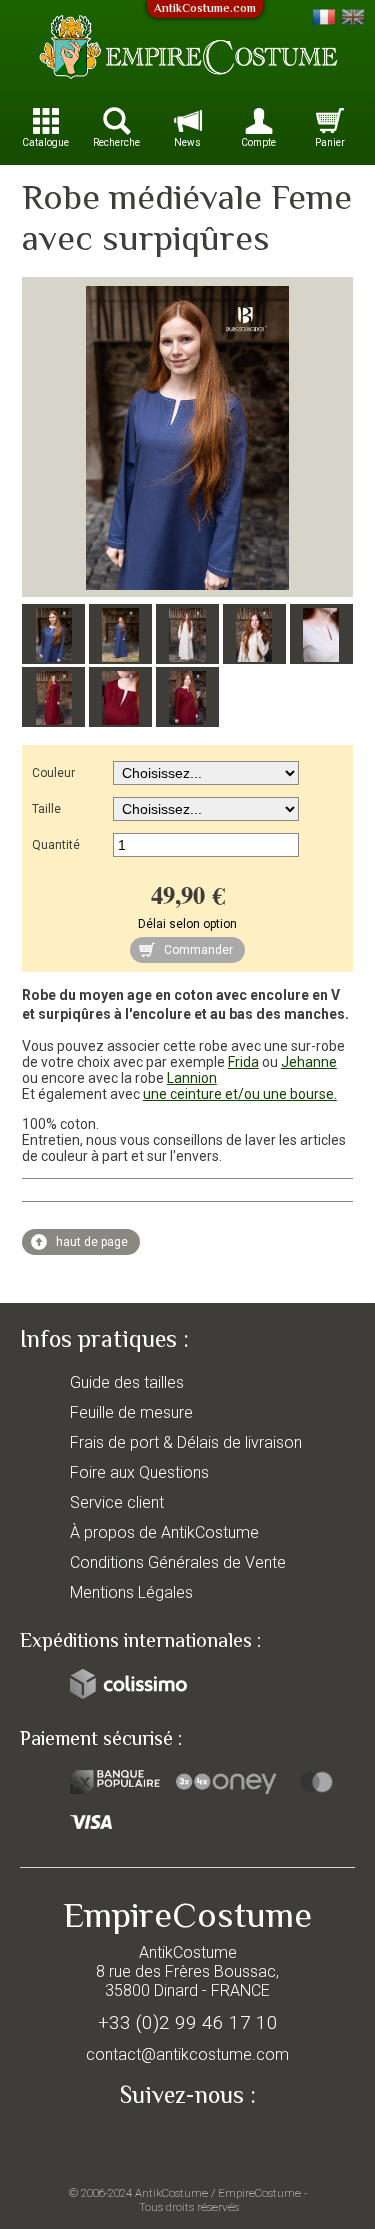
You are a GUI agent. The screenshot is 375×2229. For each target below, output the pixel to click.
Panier (330, 142)
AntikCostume (171, 2193)
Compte (258, 142)
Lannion (192, 1078)
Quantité (56, 845)
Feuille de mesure (131, 1412)
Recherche (116, 142)
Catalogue (45, 142)
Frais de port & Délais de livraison (186, 1442)
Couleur (53, 773)
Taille (46, 809)
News (187, 142)
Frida (243, 1062)
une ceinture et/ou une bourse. (240, 1094)
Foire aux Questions (139, 1472)
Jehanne (309, 1062)
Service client (117, 1502)
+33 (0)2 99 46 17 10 (188, 2022)
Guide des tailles (127, 1382)
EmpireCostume (259, 2193)
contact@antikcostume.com (187, 2054)
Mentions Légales (131, 1592)
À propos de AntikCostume (164, 1532)
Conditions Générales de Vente (178, 1562)
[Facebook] (188, 2141)
